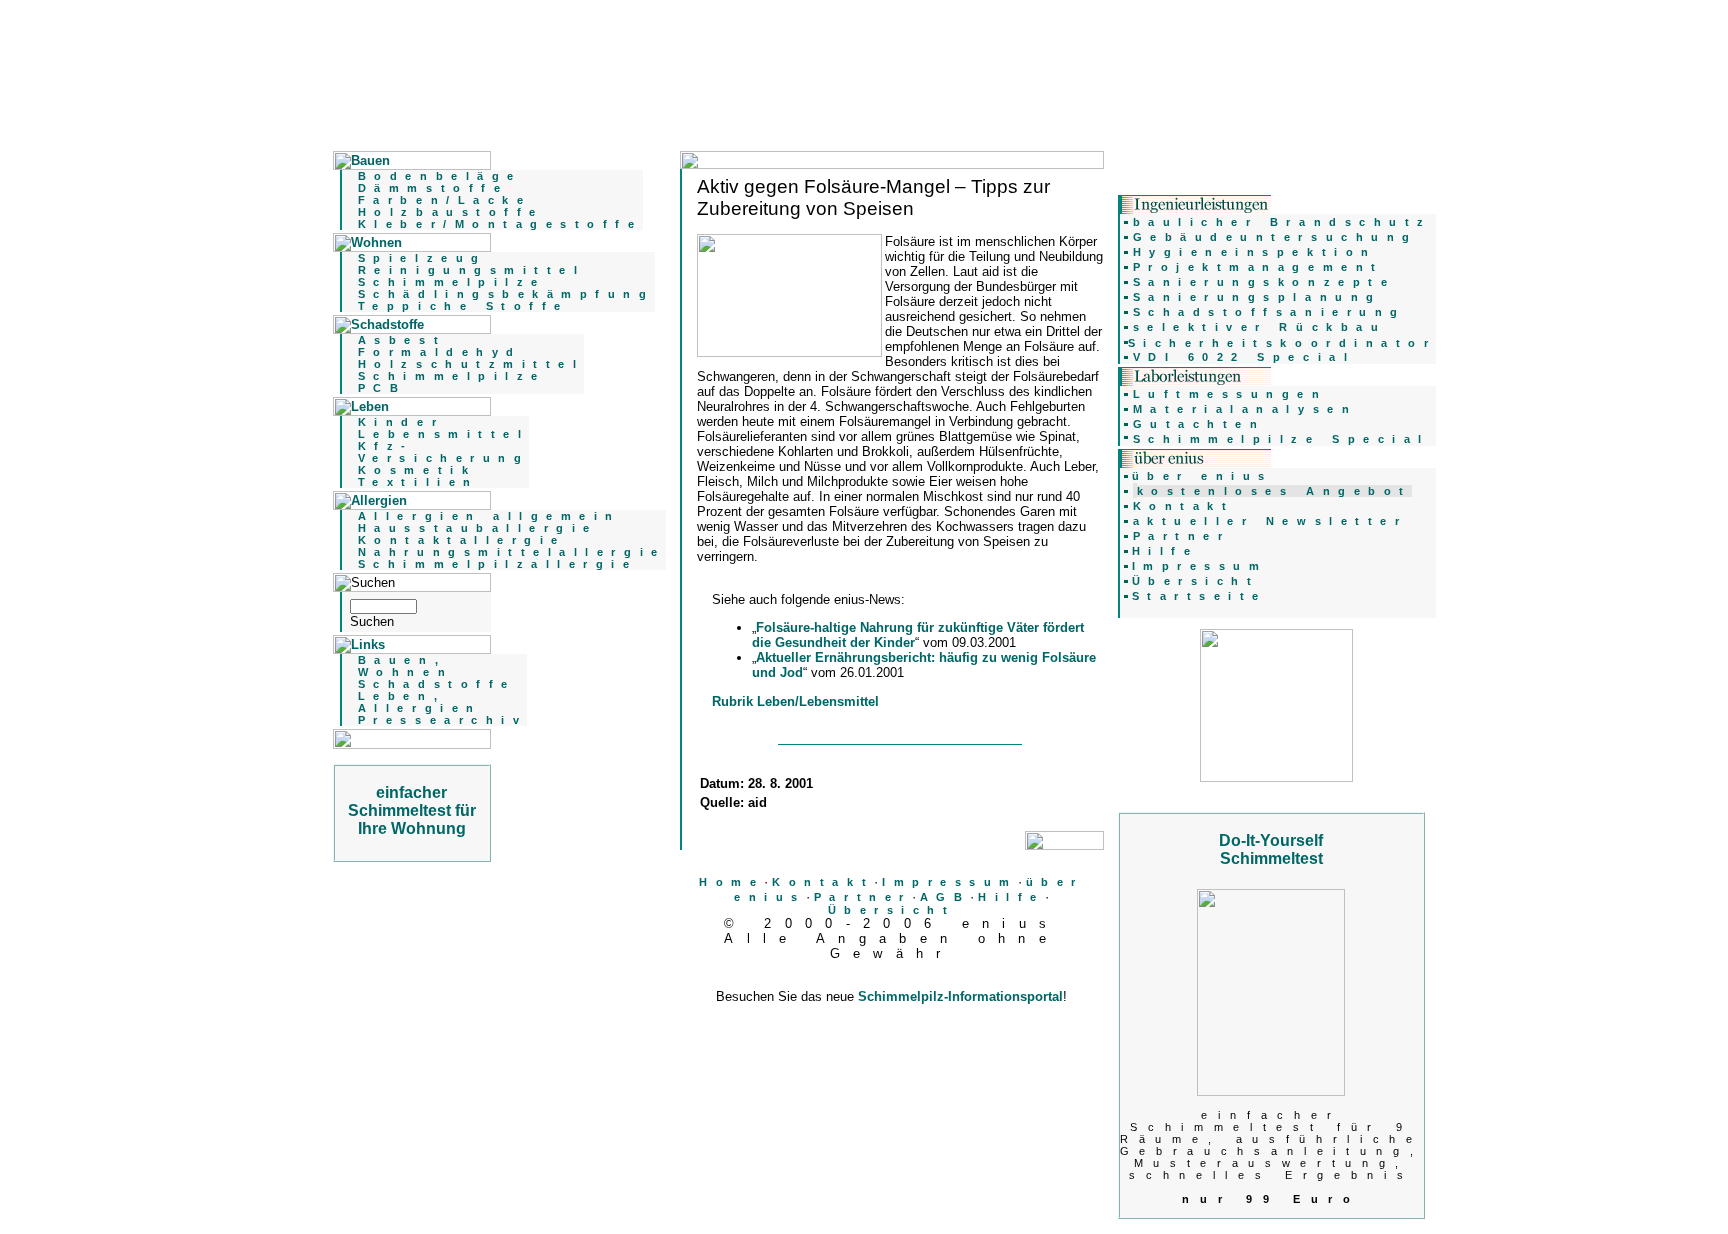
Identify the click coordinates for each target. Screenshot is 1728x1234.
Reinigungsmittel (472, 270)
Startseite (1199, 596)
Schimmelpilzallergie (498, 564)
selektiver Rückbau (1260, 327)
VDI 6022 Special (1244, 357)
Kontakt (823, 882)
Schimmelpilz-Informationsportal (960, 996)
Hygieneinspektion (1255, 252)
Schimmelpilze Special (1281, 439)
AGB (945, 897)
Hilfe (1011, 897)
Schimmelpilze (452, 282)
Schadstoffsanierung (1269, 312)
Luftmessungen (1230, 394)
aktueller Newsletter (1270, 521)
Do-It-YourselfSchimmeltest (1271, 849)
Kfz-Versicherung (443, 452)
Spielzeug (422, 258)
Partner (863, 897)
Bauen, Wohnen (405, 666)
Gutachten (1199, 424)
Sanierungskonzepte (1264, 282)
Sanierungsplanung (1257, 297)
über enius (1202, 476)
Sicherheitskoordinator (1282, 343)
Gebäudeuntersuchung (1275, 237)
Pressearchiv (442, 720)
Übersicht (892, 910)
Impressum (950, 882)
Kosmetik (417, 470)
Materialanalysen (1245, 409)
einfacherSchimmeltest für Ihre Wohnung (412, 810)
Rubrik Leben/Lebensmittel (795, 701)
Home (731, 882)
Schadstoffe (437, 684)
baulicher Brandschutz (1282, 222)
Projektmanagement (1258, 267)
